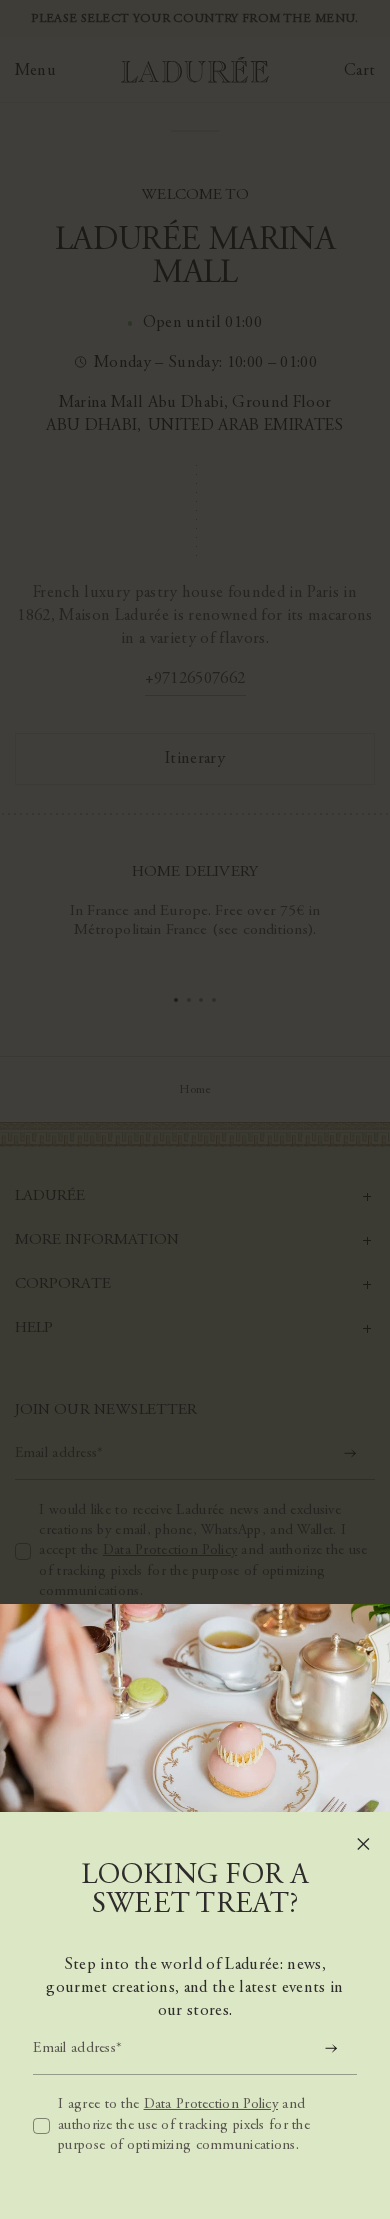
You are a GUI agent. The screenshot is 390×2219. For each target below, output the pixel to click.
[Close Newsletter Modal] (363, 1843)
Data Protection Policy (211, 2104)
